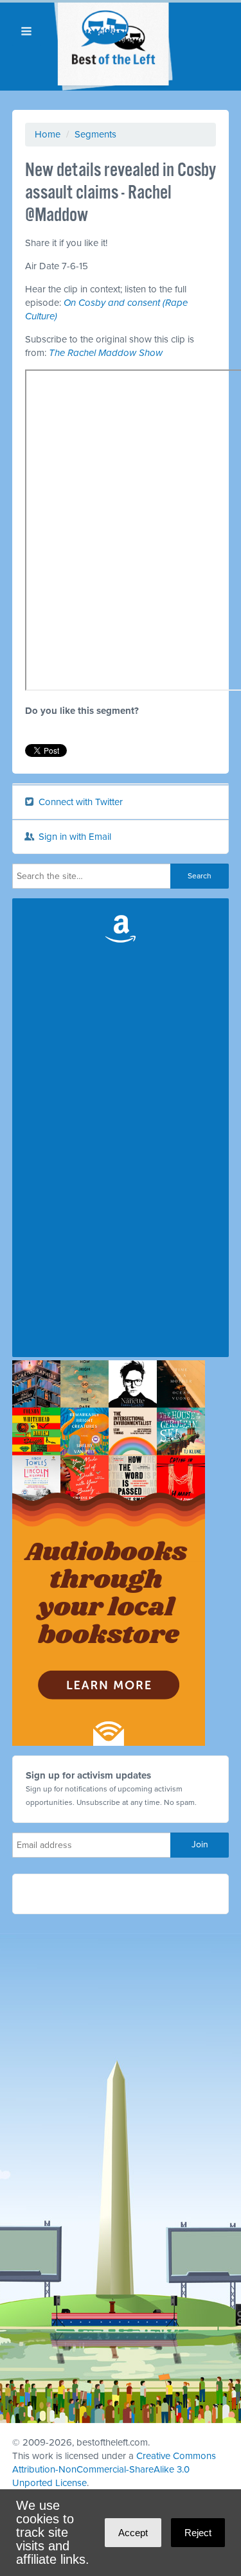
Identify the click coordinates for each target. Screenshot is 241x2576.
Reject (198, 2533)
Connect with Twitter (79, 802)
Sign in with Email (74, 837)
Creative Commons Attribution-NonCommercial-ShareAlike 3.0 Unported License (114, 2469)
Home (48, 134)
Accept (133, 2533)
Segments (95, 134)
